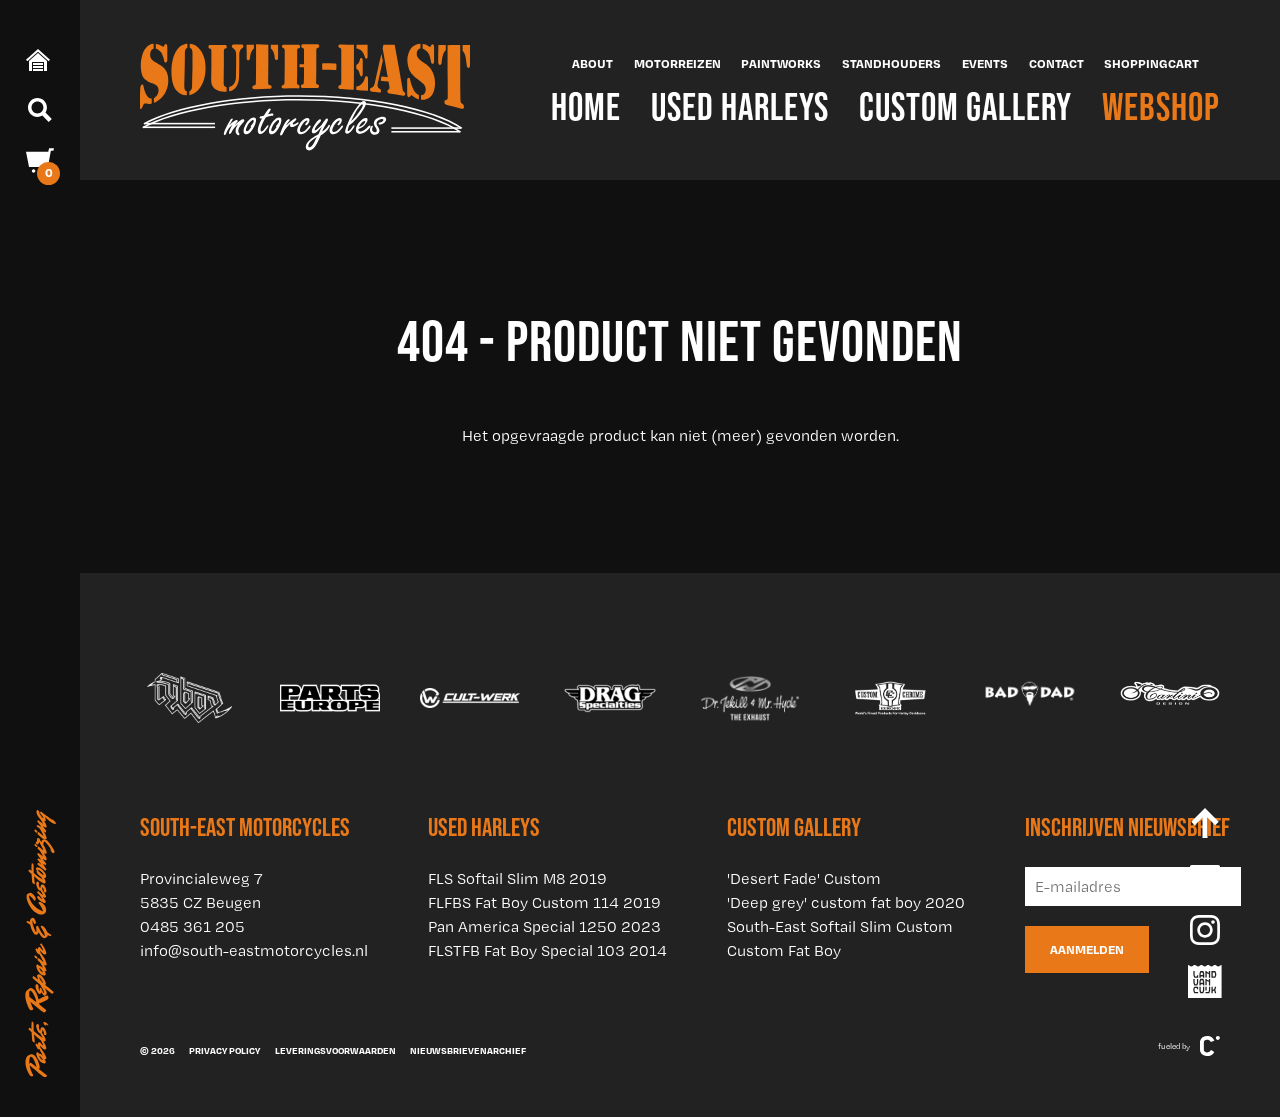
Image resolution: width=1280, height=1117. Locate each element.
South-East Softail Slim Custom (840, 926)
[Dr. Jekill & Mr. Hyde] (750, 698)
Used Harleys (740, 106)
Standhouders (891, 63)
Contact (1056, 63)
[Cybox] (190, 698)
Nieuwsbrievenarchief (468, 1050)
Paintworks (781, 63)
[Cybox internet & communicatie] (1210, 1046)
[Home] (305, 90)
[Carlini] (1170, 698)
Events (985, 63)
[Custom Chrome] (890, 698)
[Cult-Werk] (470, 698)
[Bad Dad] (1030, 698)
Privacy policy (224, 1050)
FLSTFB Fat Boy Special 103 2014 (547, 950)
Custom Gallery (965, 106)
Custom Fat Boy (784, 950)
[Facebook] (1205, 880)
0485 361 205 (192, 926)
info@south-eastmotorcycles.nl (254, 950)
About (592, 63)
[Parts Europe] (330, 698)
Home (586, 106)
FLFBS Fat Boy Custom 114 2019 (544, 902)
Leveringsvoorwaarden (335, 1050)
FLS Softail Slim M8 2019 (517, 878)
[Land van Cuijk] (1205, 982)
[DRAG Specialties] (610, 698)
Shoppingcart (1151, 63)
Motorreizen (677, 63)
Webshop (1161, 106)
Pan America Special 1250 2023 (544, 926)
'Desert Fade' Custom (804, 878)
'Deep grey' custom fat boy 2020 (846, 902)
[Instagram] (1205, 930)
